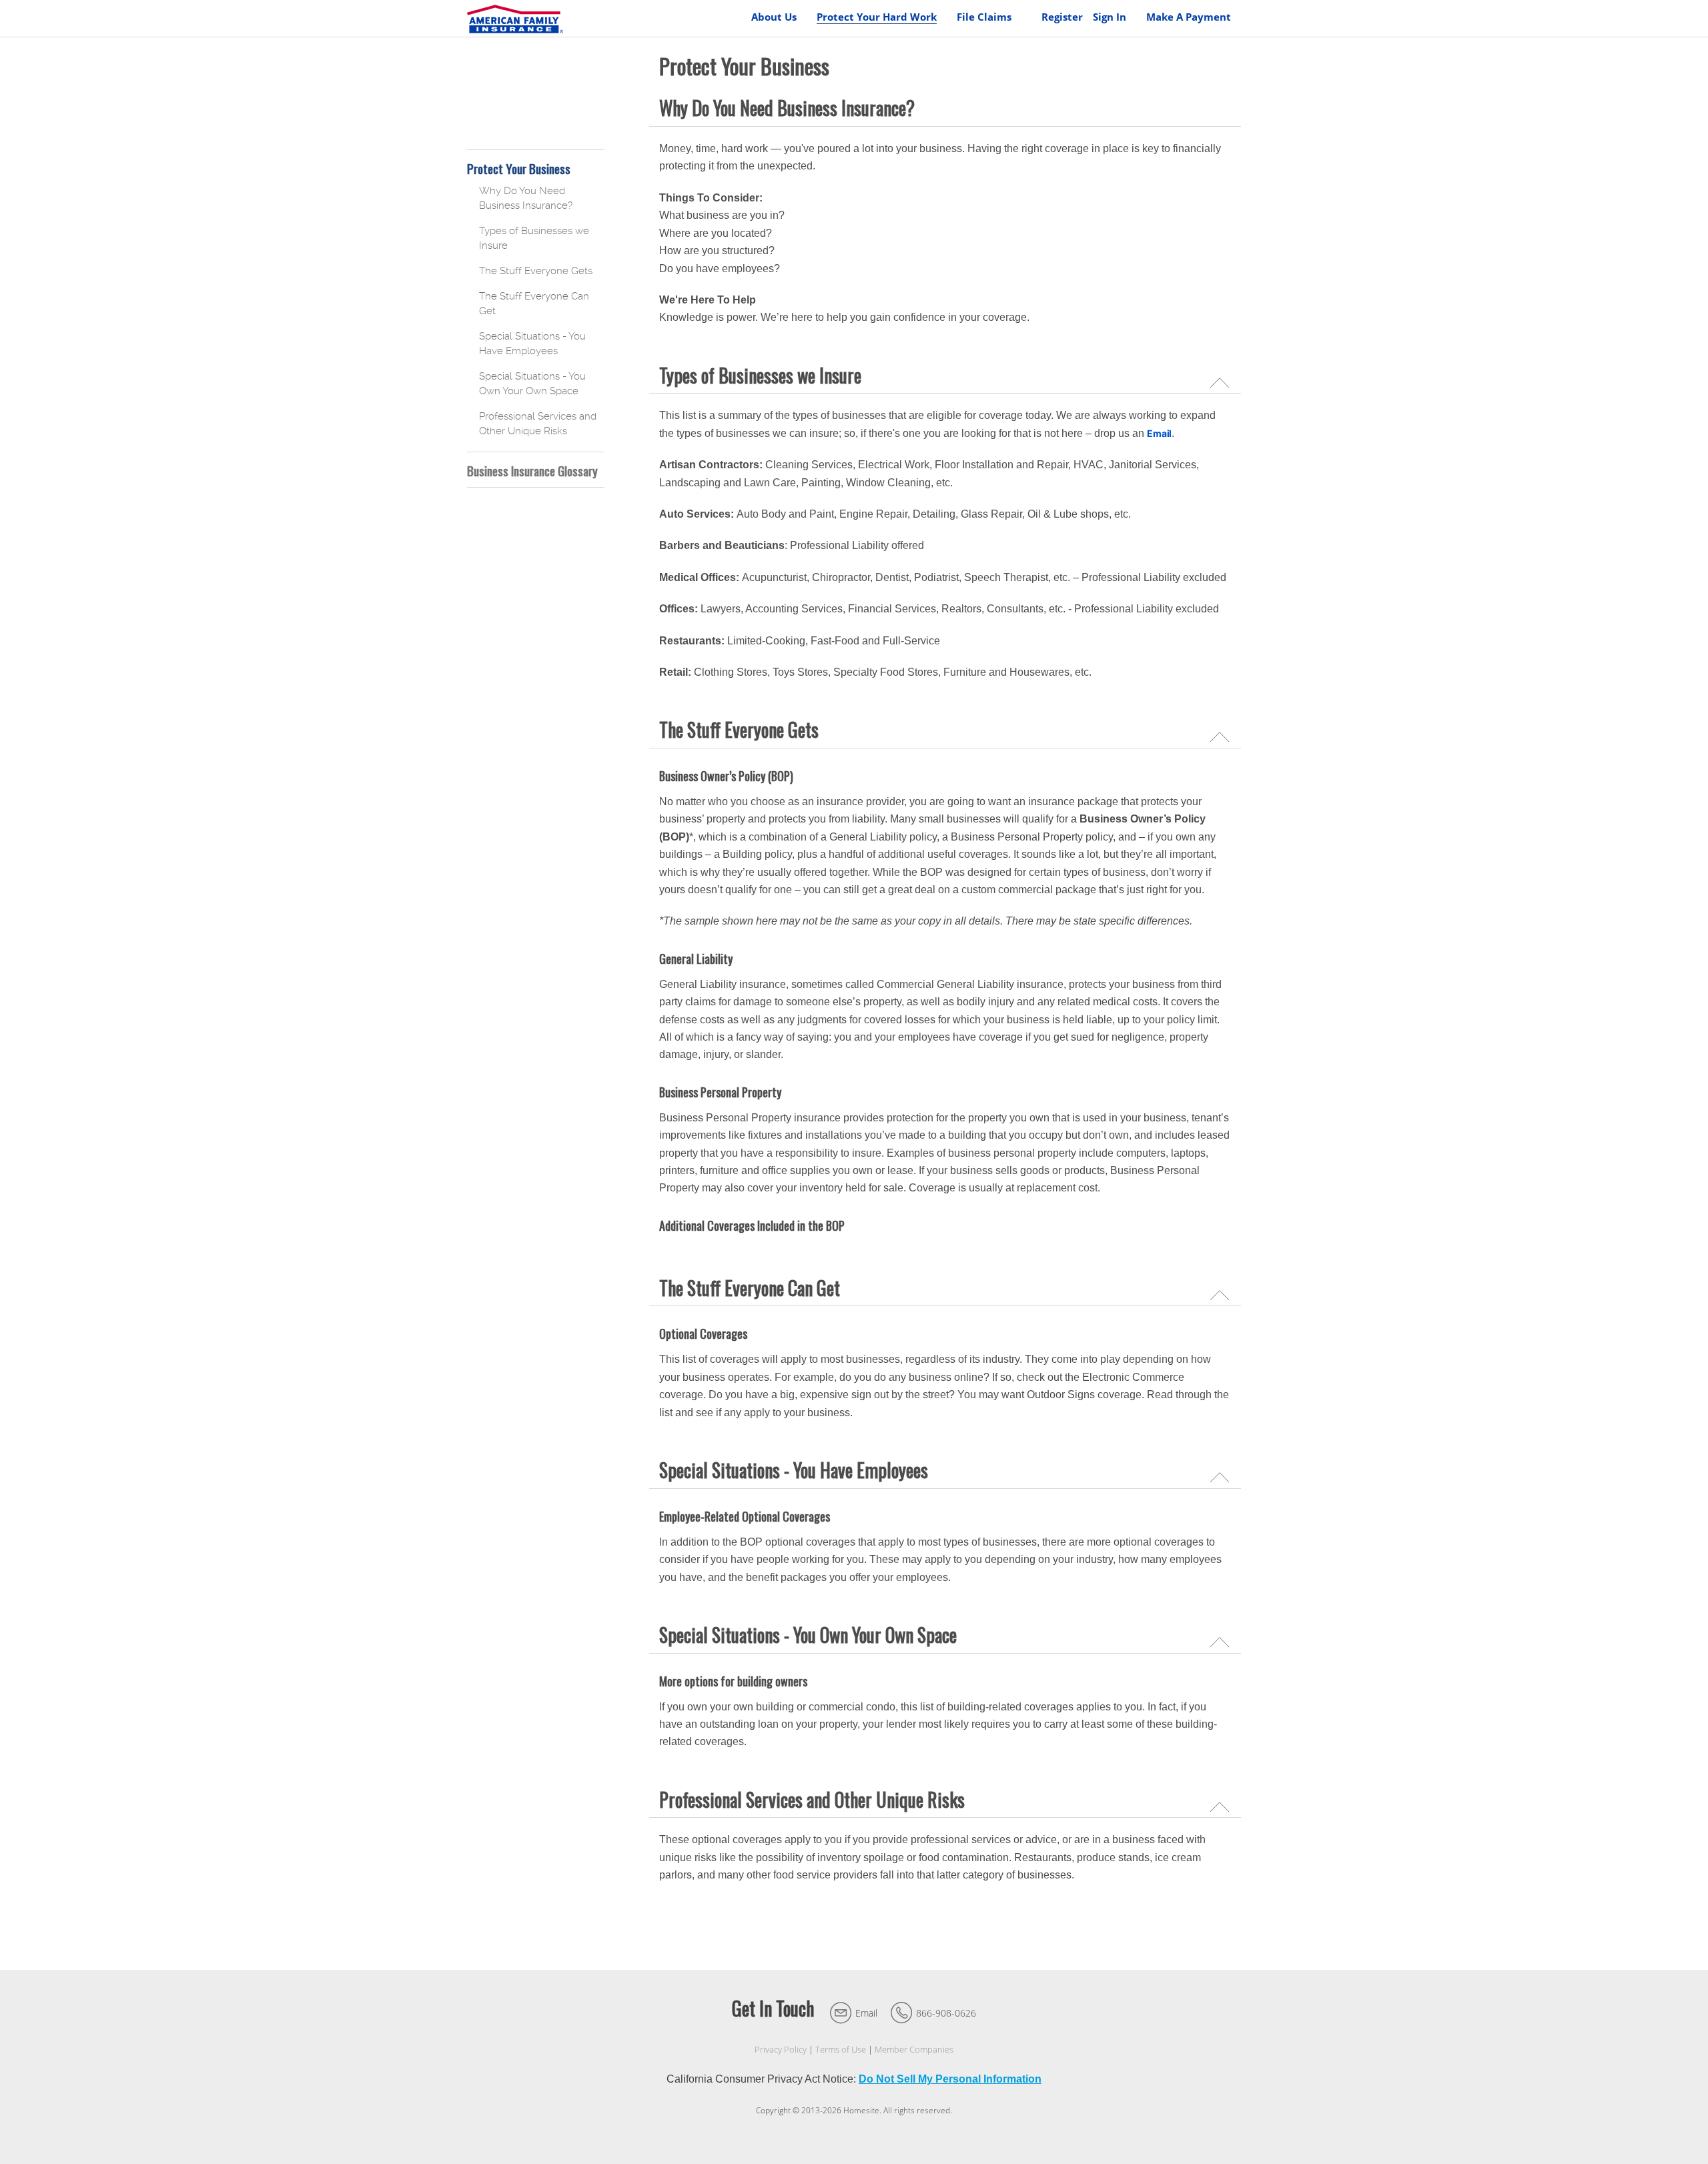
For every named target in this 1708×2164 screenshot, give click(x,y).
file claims (984, 17)
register (1062, 17)
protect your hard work (877, 17)
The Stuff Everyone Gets (536, 271)
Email (866, 2013)
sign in (1110, 17)
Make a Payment (1189, 17)
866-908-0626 (946, 2013)
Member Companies (914, 2050)
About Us (774, 17)
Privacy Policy (781, 2050)
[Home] (515, 18)
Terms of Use (841, 2050)
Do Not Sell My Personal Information (950, 2079)
